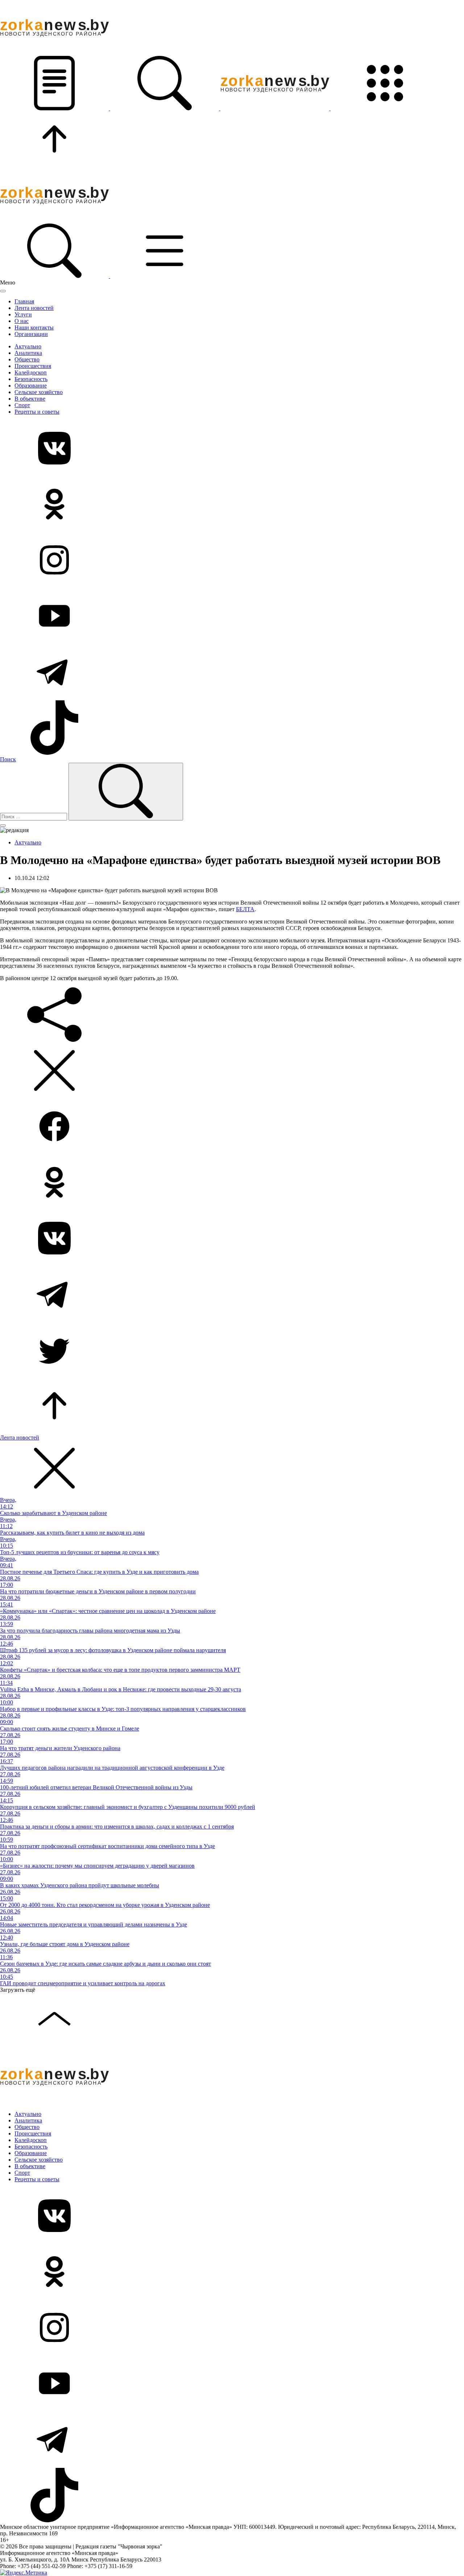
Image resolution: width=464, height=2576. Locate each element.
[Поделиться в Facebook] (232, 1127)
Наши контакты (34, 327)
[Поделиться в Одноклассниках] (232, 1183)
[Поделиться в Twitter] (232, 1351)
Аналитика (28, 353)
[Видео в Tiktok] (232, 728)
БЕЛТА (245, 909)
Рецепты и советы (37, 412)
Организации (31, 334)
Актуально (28, 346)
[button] (55, 108)
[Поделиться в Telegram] (232, 1295)
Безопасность (31, 379)
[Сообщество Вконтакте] (232, 449)
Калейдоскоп (31, 372)
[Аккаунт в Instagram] (232, 561)
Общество (27, 359)
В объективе (30, 399)
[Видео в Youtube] (232, 617)
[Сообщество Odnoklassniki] (232, 505)
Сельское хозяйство (39, 392)
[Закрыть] (3, 291)
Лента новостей (34, 308)
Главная (24, 301)
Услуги (23, 314)
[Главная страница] (275, 108)
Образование (31, 386)
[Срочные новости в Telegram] (232, 672)
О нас (22, 321)
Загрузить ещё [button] (18, 1990)
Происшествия (33, 366)
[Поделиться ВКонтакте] (232, 1239)
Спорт (22, 405)
